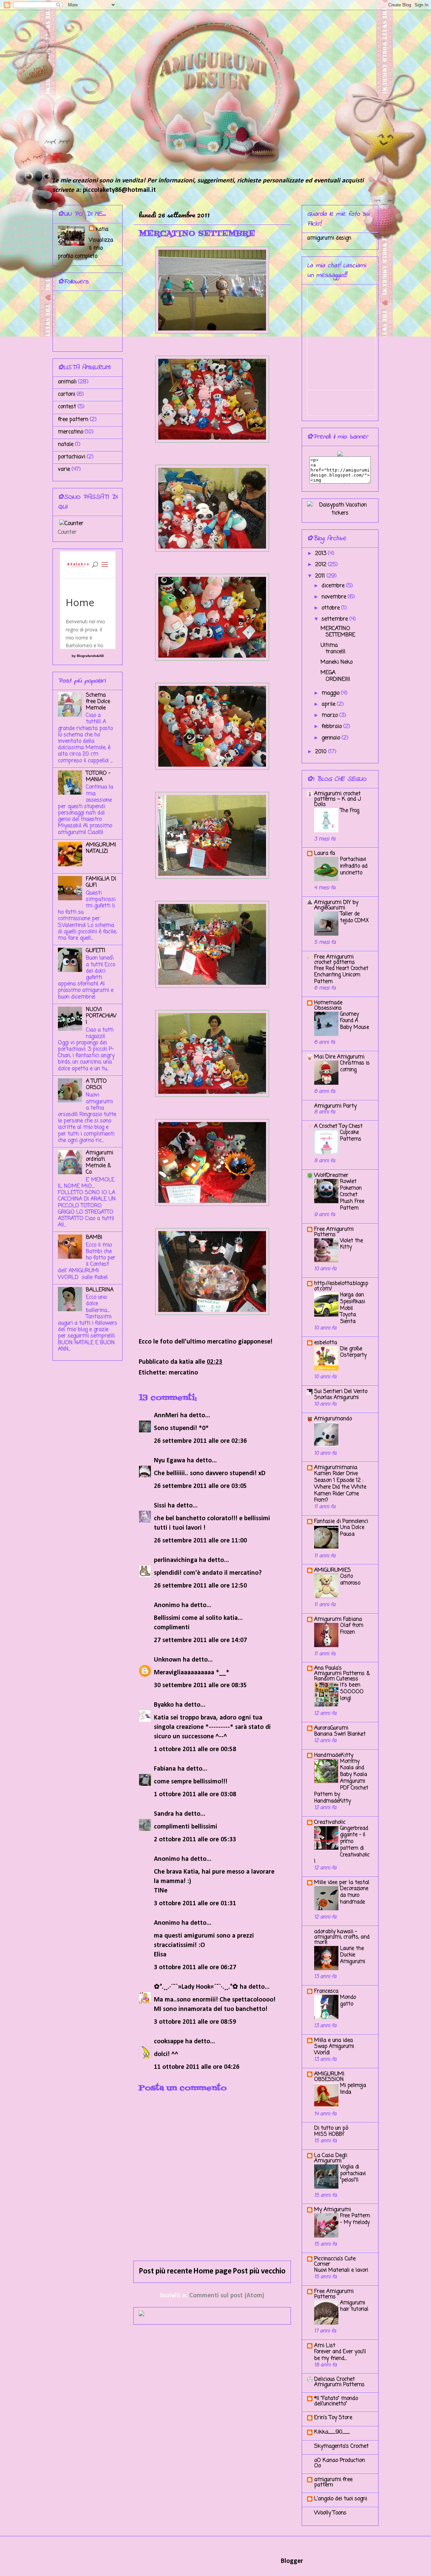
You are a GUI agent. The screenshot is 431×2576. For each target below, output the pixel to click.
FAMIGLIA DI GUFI (101, 882)
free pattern (73, 420)
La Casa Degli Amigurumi (331, 2158)
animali (67, 382)
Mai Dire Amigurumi (339, 1057)
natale (66, 445)
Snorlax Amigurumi (336, 1398)
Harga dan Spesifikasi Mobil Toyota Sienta (353, 1308)
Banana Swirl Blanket (340, 1734)
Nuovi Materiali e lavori (341, 2270)
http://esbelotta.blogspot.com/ (341, 1286)
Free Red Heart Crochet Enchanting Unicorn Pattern (341, 975)
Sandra (164, 1814)
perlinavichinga (176, 1560)
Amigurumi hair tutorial (354, 2306)
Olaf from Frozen (352, 1629)
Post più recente (165, 2271)
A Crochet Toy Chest (338, 1126)
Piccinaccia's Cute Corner (335, 2262)
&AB (100, 656)
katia (102, 230)
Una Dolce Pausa (352, 1531)
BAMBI (94, 1238)
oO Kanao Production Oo (340, 2463)
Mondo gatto (348, 2001)
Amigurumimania (336, 1468)
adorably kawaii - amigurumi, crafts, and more (342, 1937)
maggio (331, 693)
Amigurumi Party (335, 1106)
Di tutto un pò (331, 2128)
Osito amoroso (350, 1580)
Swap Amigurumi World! (334, 2050)
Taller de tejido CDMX (354, 917)
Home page (212, 2271)
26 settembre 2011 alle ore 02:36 (200, 1441)
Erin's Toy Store (333, 2418)
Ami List (325, 2346)
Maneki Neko (337, 662)
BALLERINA (100, 1290)
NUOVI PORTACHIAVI (101, 1016)
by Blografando (84, 656)
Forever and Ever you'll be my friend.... (340, 2355)
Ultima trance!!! (333, 649)
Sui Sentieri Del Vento (341, 1392)
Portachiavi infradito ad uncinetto (354, 866)
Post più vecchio (259, 2271)
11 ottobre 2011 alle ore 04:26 (197, 2067)
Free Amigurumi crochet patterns (335, 960)
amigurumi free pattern (333, 2482)
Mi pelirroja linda (353, 2089)
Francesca (326, 1991)
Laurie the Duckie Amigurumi (353, 1955)
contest (67, 407)
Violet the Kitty (352, 1244)
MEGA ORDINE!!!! (335, 676)
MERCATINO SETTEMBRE (338, 632)
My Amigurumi (333, 2210)
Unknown (168, 1660)
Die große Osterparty (353, 1352)
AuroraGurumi (331, 1728)
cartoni (67, 394)
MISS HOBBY (329, 2134)
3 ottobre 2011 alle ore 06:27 (195, 1968)
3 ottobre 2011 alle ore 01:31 (195, 1904)
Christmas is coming (355, 1066)
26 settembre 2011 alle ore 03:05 (200, 1486)
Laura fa (325, 854)
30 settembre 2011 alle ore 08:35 (200, 1685)
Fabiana (165, 1769)
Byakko (164, 1705)
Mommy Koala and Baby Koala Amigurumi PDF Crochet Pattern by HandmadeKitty (341, 1781)
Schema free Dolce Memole (98, 702)
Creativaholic (330, 1822)
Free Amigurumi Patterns (334, 1232)
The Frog (350, 811)
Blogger (292, 2561)
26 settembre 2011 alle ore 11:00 (200, 1541)
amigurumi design (329, 238)
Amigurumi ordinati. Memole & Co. (100, 1163)
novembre (335, 597)
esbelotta (326, 1343)
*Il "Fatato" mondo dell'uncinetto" (336, 2401)
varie (64, 469)
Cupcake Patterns (351, 1136)
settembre (336, 619)
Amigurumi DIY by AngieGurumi (336, 905)
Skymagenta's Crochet (341, 2446)
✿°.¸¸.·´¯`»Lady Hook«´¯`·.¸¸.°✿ (196, 1987)
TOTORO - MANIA (98, 777)
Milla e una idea (334, 2041)
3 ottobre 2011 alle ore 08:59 (195, 2022)
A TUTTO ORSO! (96, 1085)
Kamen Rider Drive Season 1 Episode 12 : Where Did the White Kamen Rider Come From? (340, 1487)
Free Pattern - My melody (355, 2219)
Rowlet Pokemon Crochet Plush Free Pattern (352, 1195)
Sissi (160, 1506)
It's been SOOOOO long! (352, 1692)
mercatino (183, 1373)
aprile (329, 704)
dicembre (334, 586)
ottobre (331, 608)
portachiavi (72, 457)
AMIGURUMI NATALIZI (101, 848)
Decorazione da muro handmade (354, 1895)
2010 (322, 752)
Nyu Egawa (170, 1461)
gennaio (332, 738)
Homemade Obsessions (328, 1006)
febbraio (333, 727)
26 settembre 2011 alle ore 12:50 (200, 1586)
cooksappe (169, 2042)
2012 (322, 565)
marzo (330, 716)
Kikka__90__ (332, 2432)
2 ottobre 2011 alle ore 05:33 (195, 1840)
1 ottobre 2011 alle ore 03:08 (195, 1795)
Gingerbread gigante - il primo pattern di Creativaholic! (342, 1845)
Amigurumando (333, 1419)
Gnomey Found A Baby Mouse (355, 1021)
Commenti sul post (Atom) (227, 2296)
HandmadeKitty (334, 1755)
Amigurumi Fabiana (338, 1620)
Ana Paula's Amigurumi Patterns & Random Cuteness (342, 1674)
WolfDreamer (331, 1176)
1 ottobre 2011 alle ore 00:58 (195, 1749)
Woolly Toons (330, 2513)
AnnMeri (166, 1416)
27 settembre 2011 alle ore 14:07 (200, 1640)
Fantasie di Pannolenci (341, 1522)
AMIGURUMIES (333, 1570)
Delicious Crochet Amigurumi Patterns (339, 2382)
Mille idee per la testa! (342, 1883)
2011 (321, 576)
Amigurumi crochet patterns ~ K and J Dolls (338, 799)
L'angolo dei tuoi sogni (341, 2499)
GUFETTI (96, 951)
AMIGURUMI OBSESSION (329, 2077)
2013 (322, 554)
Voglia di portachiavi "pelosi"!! (353, 2174)
